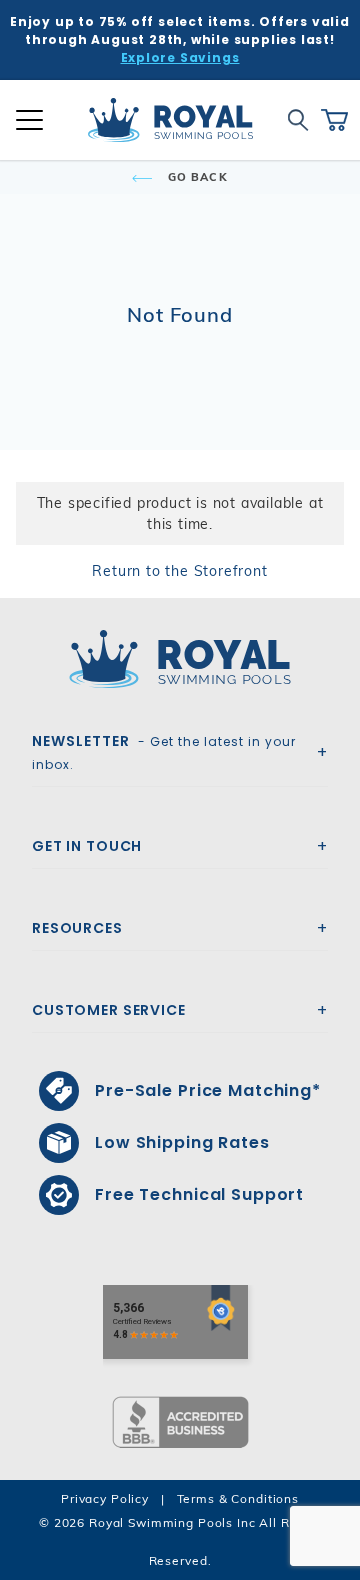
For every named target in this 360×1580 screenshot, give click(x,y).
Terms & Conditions (238, 1498)
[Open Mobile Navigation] (29, 120)
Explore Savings (180, 57)
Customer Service (109, 1010)
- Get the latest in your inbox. (164, 752)
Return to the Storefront (179, 571)
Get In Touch (87, 846)
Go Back (196, 177)
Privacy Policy (105, 1498)
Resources (77, 928)
